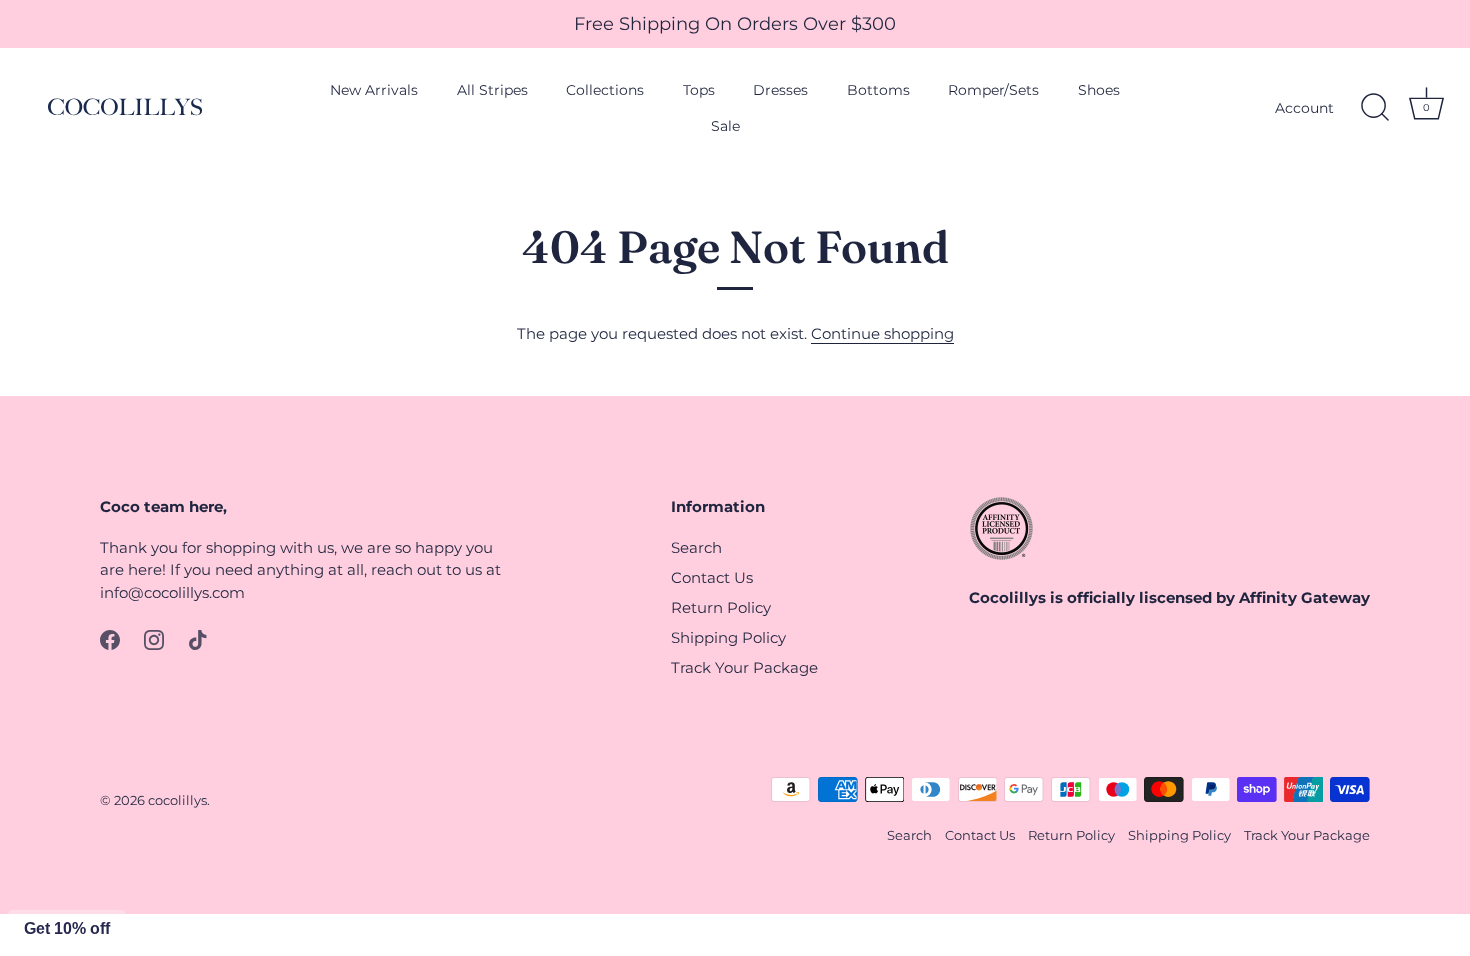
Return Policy (721, 607)
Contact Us (712, 577)
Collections (605, 90)
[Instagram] (154, 638)
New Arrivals (374, 90)
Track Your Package (744, 667)
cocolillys (177, 800)
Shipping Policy (728, 637)
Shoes (1099, 90)
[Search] (1375, 108)
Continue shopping (882, 333)
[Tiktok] (198, 638)
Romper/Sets (993, 90)
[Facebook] (110, 638)
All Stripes (492, 90)
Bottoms (878, 90)
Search (696, 547)
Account (1304, 108)
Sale (725, 126)
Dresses (780, 90)
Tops (699, 90)
